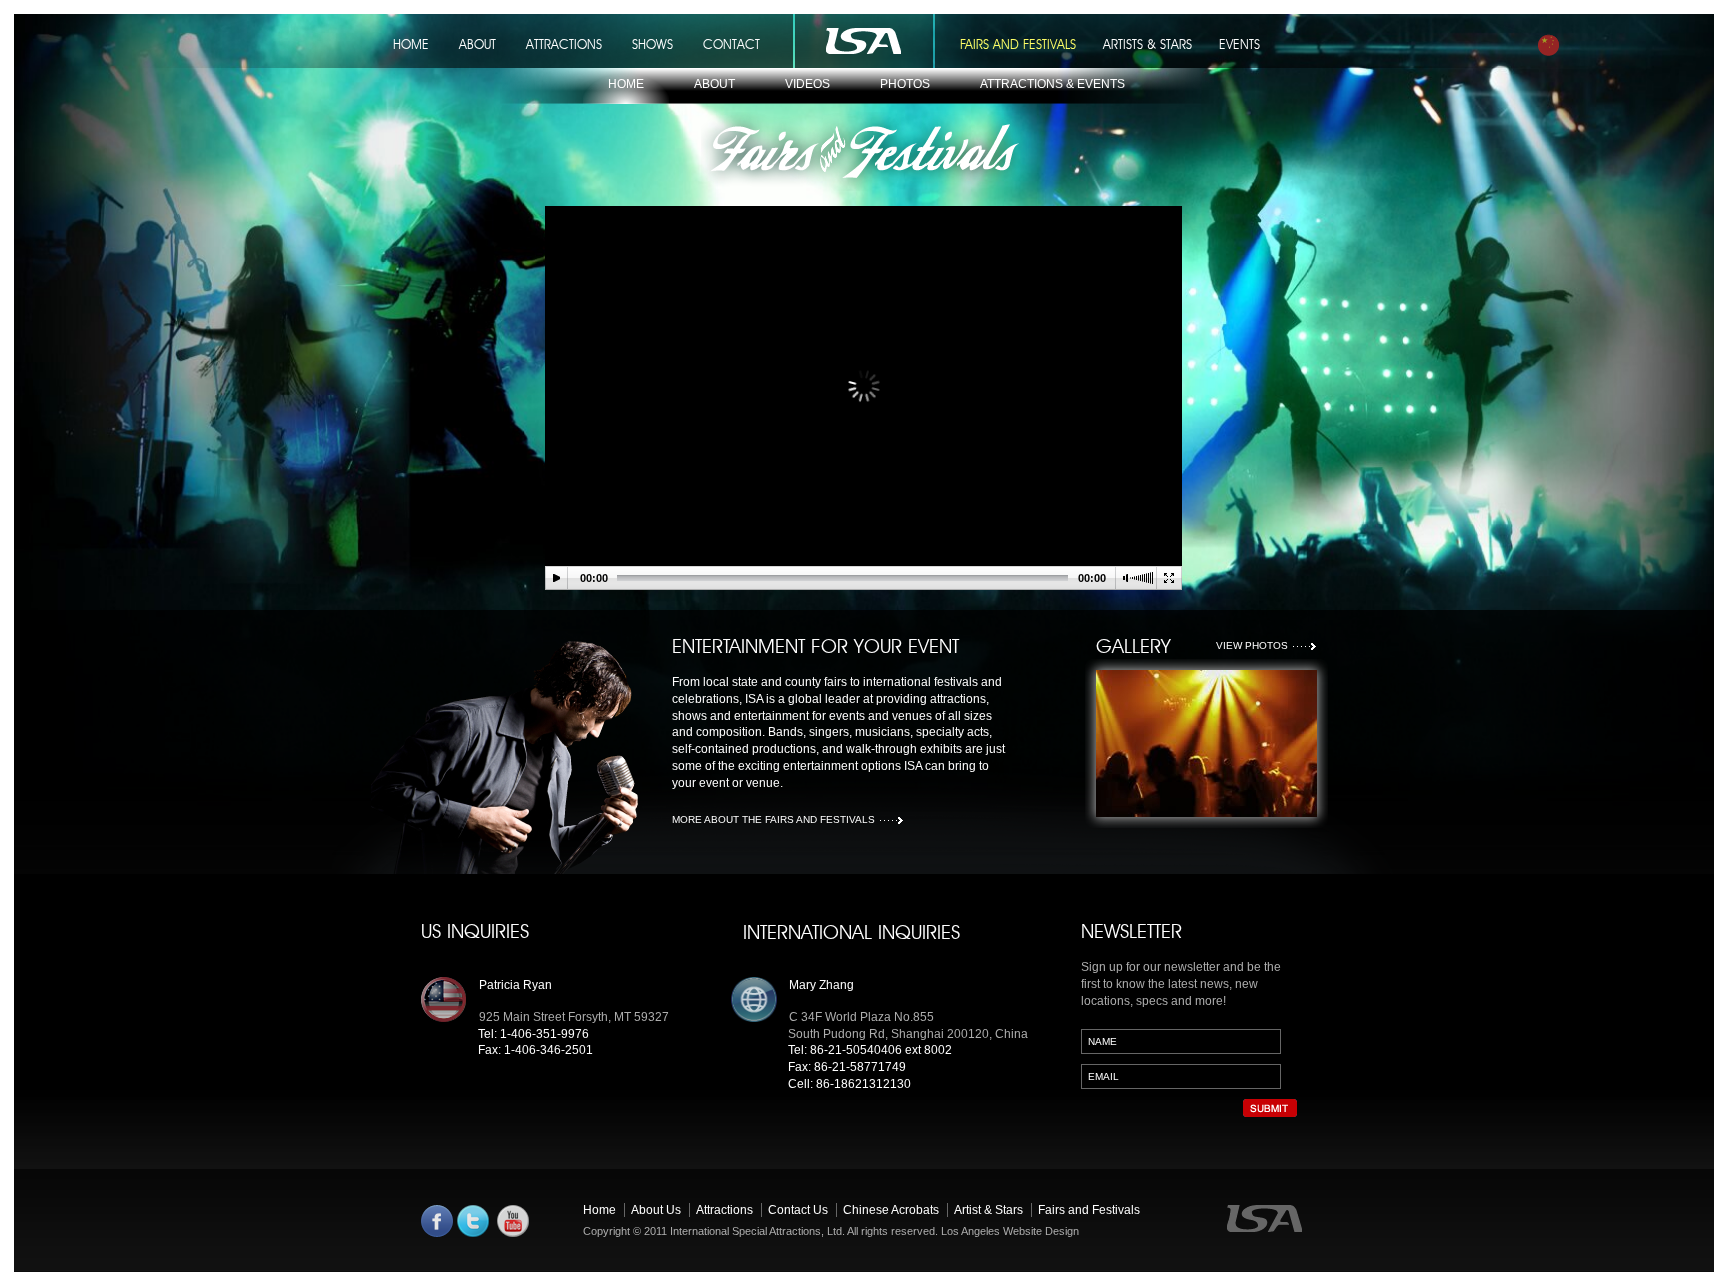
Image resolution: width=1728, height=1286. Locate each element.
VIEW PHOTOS (1252, 645)
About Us (656, 1210)
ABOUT (477, 44)
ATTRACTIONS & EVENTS (1052, 84)
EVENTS (1239, 44)
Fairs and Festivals (1089, 1210)
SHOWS (652, 44)
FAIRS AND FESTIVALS (1018, 44)
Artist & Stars (988, 1210)
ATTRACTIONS (564, 44)
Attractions (724, 1210)
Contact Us (798, 1210)
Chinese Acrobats (891, 1210)
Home (599, 1210)
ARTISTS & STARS (1147, 44)
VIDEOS (807, 84)
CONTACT (731, 44)
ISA (860, 45)
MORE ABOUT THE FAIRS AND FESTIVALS (773, 819)
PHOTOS (905, 84)
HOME (411, 44)
